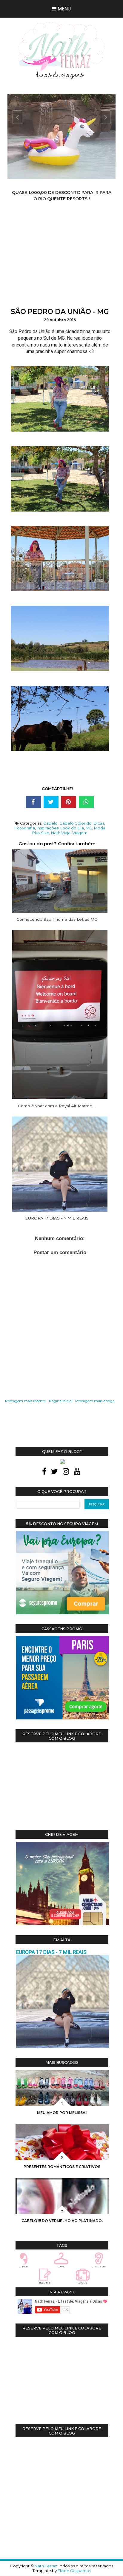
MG (89, 828)
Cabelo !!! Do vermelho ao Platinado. (62, 2221)
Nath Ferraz (46, 2566)
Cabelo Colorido (76, 823)
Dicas (99, 823)
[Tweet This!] (51, 802)
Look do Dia (72, 828)
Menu (64, 9)
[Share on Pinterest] (69, 802)
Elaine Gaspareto (74, 2571)
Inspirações (48, 828)
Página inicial (61, 1401)
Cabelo (50, 823)
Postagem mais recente (25, 1401)
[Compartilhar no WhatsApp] (86, 802)
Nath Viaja (61, 833)
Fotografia (25, 828)
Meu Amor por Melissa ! (62, 2113)
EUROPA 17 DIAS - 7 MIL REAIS (51, 1952)
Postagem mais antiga (95, 1401)
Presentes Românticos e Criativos (62, 2167)
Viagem (80, 833)
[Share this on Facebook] (33, 802)
